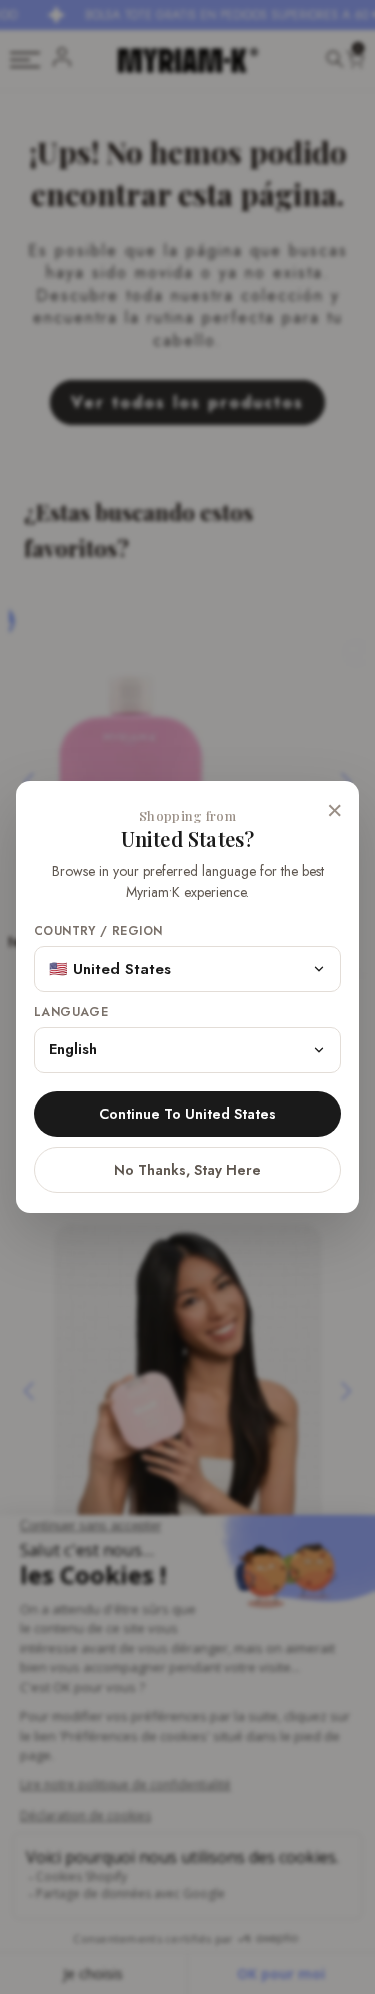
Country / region (98, 931)
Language (71, 1012)
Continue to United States (187, 1114)
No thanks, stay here (187, 1170)
